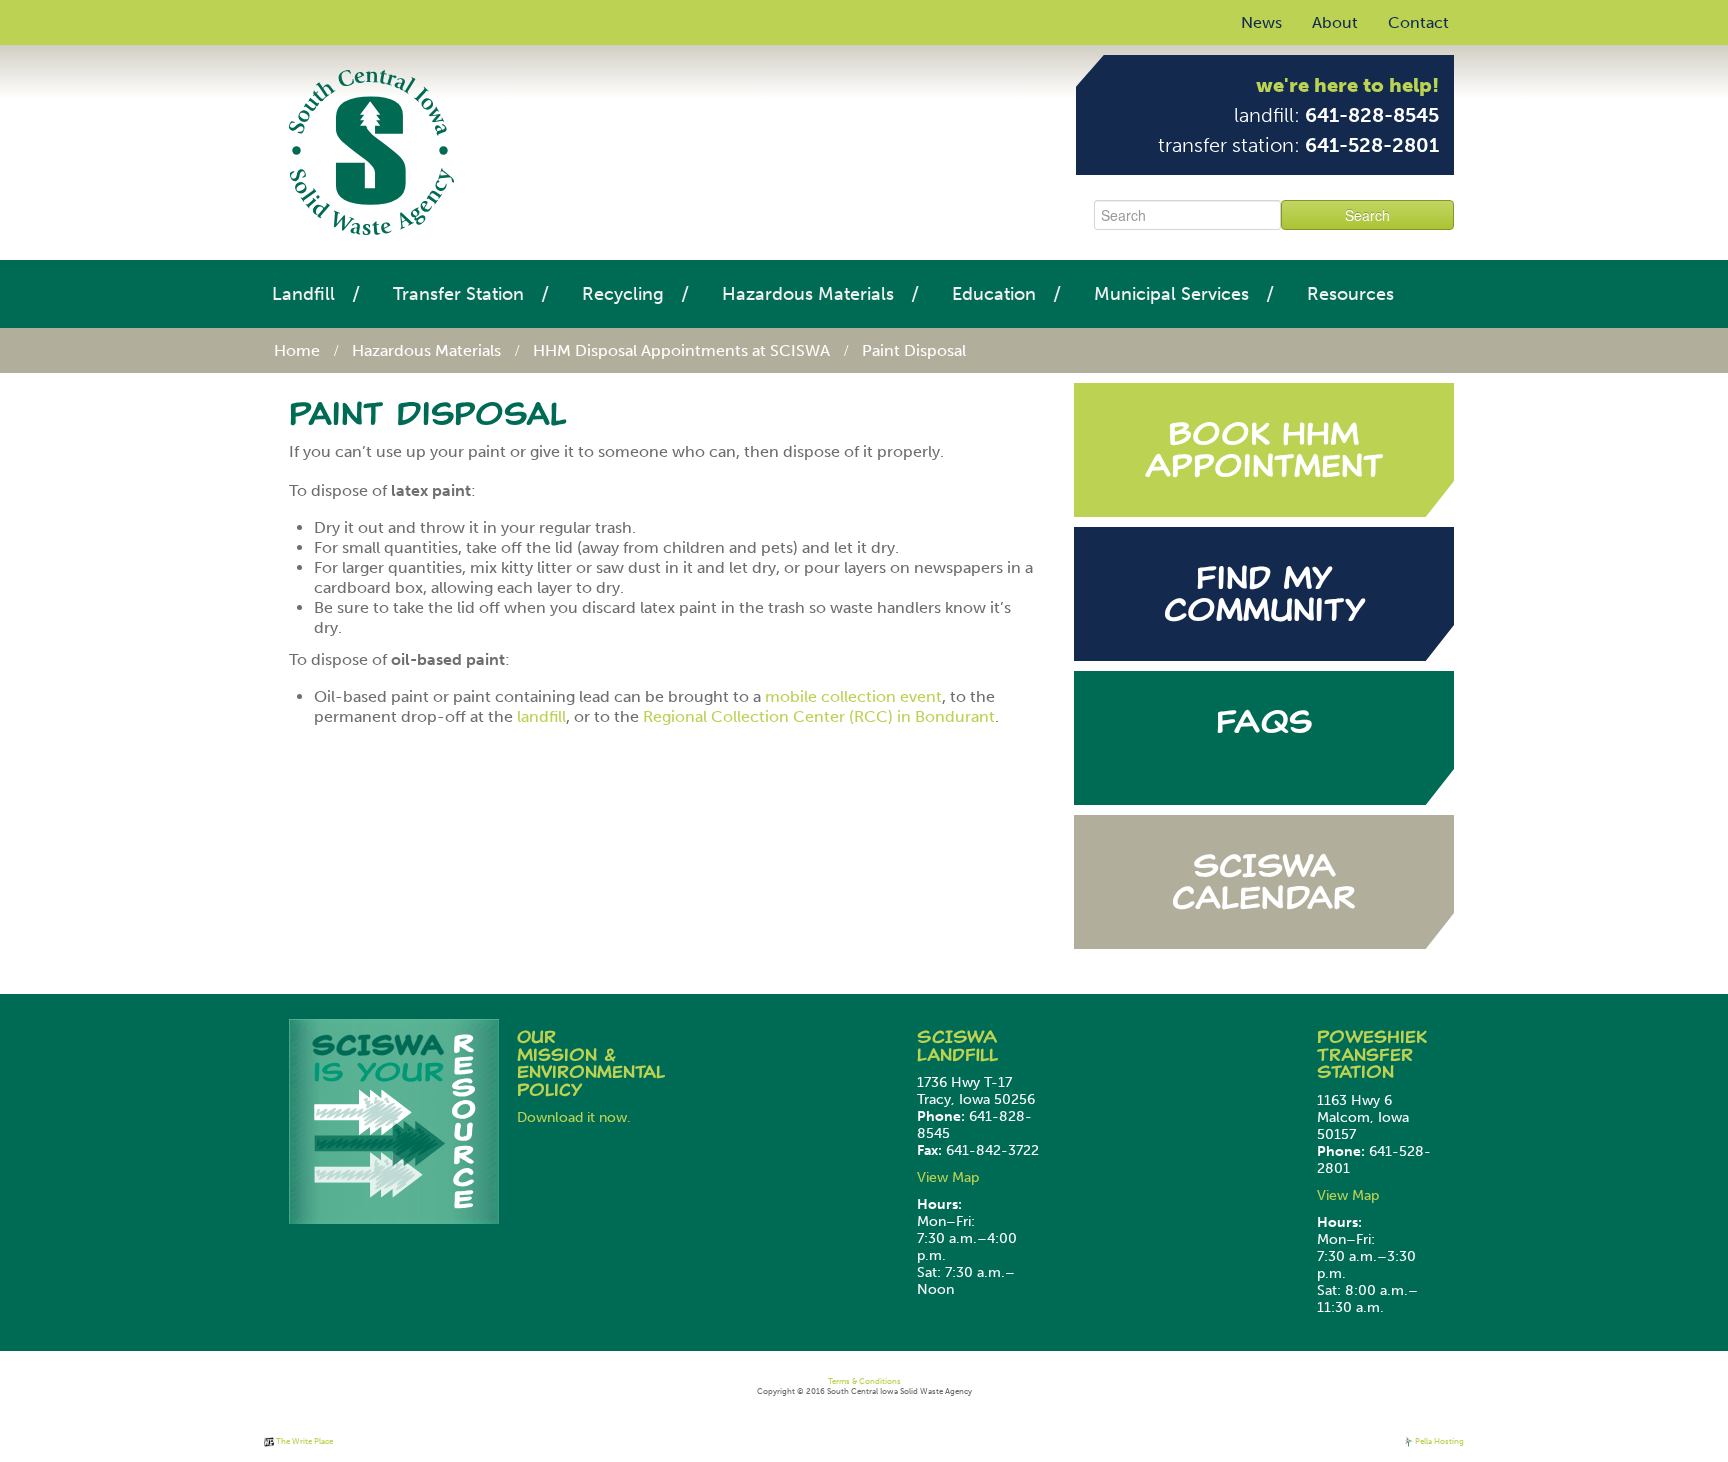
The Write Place (303, 1441)
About (1335, 22)
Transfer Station (458, 294)
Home (297, 350)
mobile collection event (853, 696)
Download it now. (574, 1117)
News (1261, 22)
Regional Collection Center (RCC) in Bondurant (819, 716)
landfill (541, 716)
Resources (1350, 294)
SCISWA (957, 1037)
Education (994, 294)
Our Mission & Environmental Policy (591, 1063)
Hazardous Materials (808, 294)
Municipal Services (1171, 294)
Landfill (303, 294)
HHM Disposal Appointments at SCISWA (681, 350)
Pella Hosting (1438, 1441)
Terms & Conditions (864, 1381)
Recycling (623, 294)
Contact (1418, 22)
